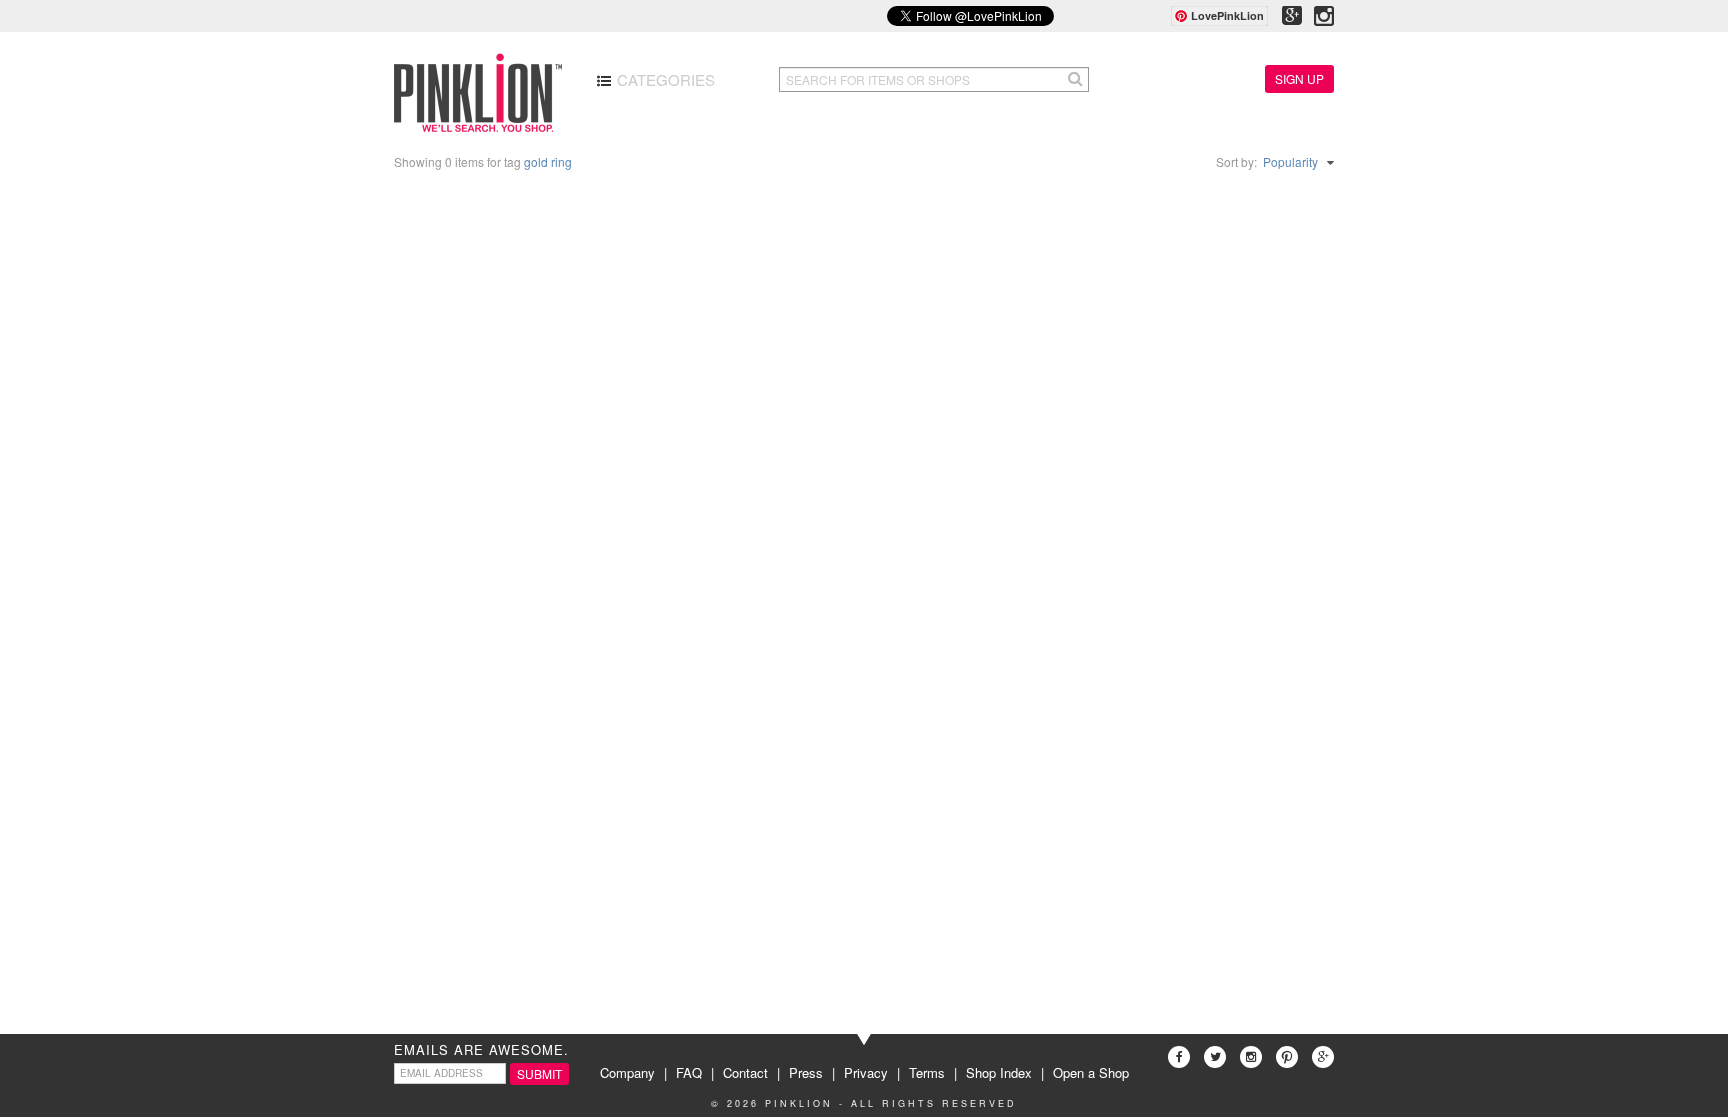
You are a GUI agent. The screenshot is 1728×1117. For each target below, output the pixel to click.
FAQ (689, 1072)
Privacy (866, 1072)
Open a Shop (1091, 1072)
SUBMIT (539, 1073)
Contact (745, 1072)
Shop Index (999, 1072)
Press (806, 1072)
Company (627, 1072)
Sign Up (1299, 78)
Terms (927, 1072)
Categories (664, 79)
